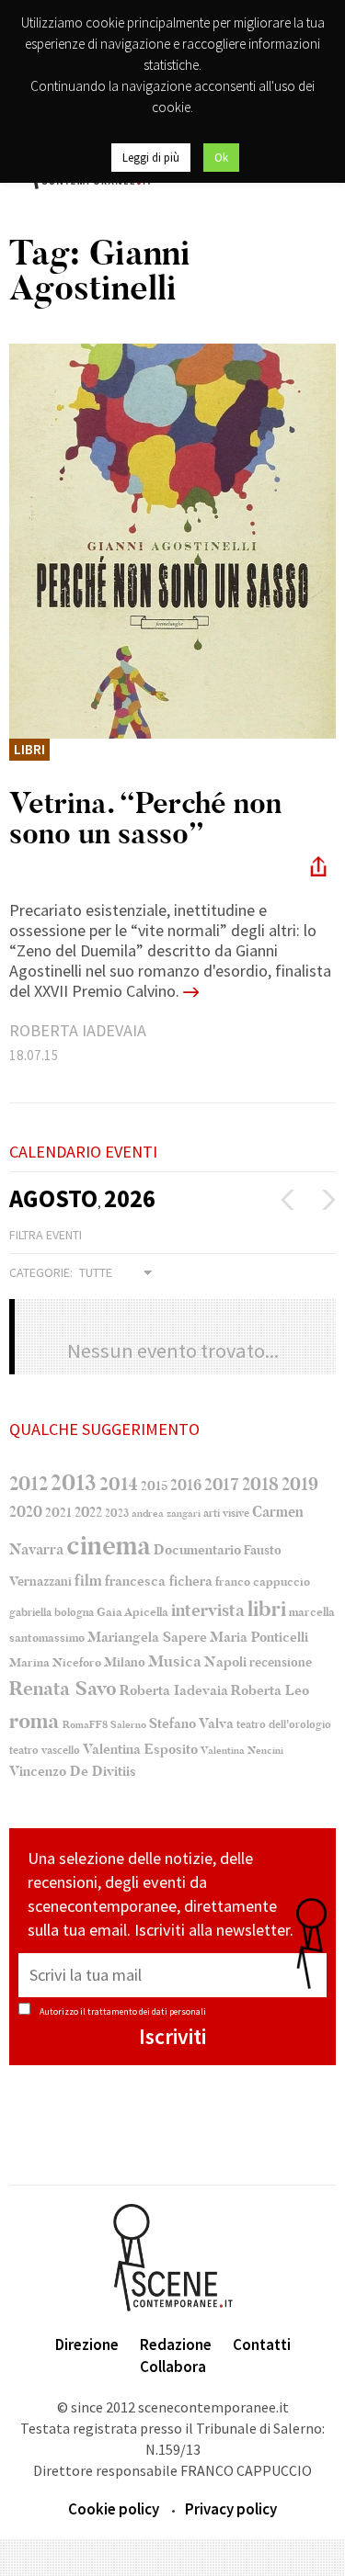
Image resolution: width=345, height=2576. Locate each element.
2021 (58, 1513)
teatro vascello (45, 1750)
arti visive (226, 1513)
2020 (26, 1512)
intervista (208, 1610)
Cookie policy (114, 2509)
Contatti (262, 2344)
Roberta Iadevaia (174, 1690)
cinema (109, 1546)
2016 (186, 1486)
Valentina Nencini (242, 1751)
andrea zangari (166, 1514)
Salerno (128, 1725)
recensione (281, 1662)
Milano (125, 1663)
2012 (29, 1484)
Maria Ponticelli (259, 1638)
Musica (175, 1661)
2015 (154, 1486)
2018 (260, 1485)
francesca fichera (159, 1581)
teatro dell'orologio (284, 1725)
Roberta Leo (270, 1690)
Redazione (176, 2344)
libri (267, 1610)
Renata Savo (63, 1689)
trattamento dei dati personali (147, 2011)
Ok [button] (221, 158)
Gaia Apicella (132, 1612)
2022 (88, 1512)
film (88, 1581)
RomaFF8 (85, 1725)
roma (34, 1721)
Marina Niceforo (55, 1663)
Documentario (197, 1550)
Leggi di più (151, 158)
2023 (117, 1513)
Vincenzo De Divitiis (73, 1772)
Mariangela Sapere (147, 1637)
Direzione (87, 2344)
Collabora (173, 2367)
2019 (300, 1484)
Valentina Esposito (140, 1750)
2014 (119, 1484)
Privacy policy (231, 2509)
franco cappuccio (263, 1582)
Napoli (225, 1662)
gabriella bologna (52, 1612)
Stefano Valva (191, 1723)
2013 (74, 1483)
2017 (222, 1485)
